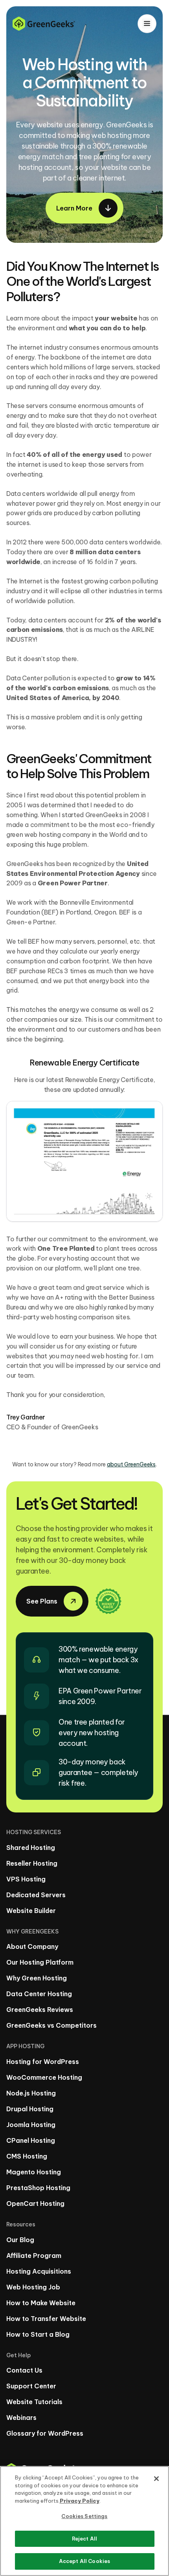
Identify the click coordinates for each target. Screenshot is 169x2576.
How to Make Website (41, 2303)
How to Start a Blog (38, 2334)
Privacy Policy (80, 2501)
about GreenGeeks (131, 1464)
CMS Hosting (27, 2156)
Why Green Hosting (37, 1978)
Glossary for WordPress (45, 2433)
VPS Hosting (26, 1879)
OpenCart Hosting (35, 2203)
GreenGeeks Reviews (40, 2010)
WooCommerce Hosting (44, 2077)
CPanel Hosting (31, 2140)
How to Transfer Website (46, 2319)
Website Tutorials (34, 2402)
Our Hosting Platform (40, 1962)
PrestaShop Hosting (38, 2188)
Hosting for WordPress (43, 2062)
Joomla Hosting (31, 2125)
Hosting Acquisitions (39, 2271)
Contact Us (24, 2370)
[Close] (156, 2479)
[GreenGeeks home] (44, 24)
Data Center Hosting (39, 1994)
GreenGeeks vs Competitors (51, 2025)
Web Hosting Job (33, 2287)
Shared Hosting (31, 1848)
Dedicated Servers (36, 1895)
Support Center (31, 2386)
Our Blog (20, 2240)
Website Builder (31, 1911)
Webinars (21, 2418)
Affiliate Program (34, 2256)
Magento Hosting (34, 2172)
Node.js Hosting (31, 2093)
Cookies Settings (84, 2516)
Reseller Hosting (32, 1863)
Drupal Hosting (30, 2109)
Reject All (84, 2539)
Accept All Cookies (84, 2561)
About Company (32, 1946)
